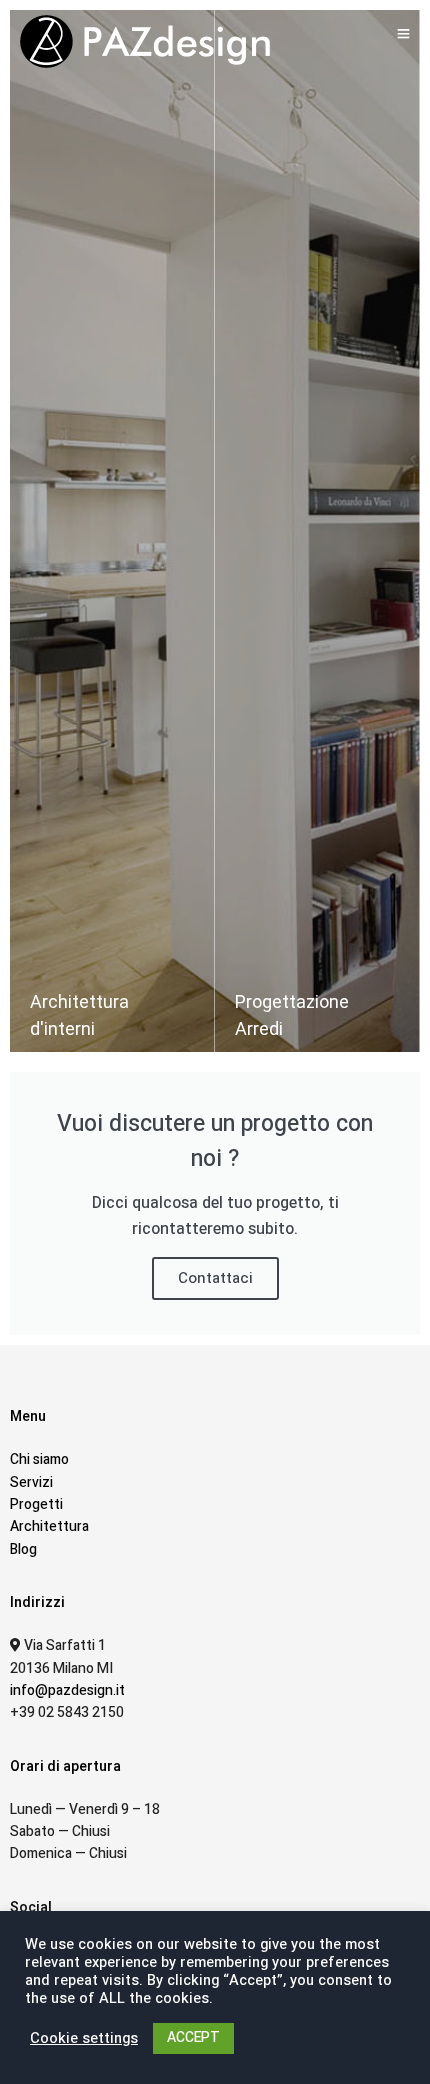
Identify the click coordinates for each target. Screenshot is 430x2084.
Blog (23, 1549)
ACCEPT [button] (193, 2037)
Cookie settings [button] (84, 2039)
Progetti (36, 1504)
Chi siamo (39, 1459)
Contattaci (215, 1278)
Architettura (49, 1526)
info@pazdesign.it (67, 1690)
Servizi (31, 1482)
